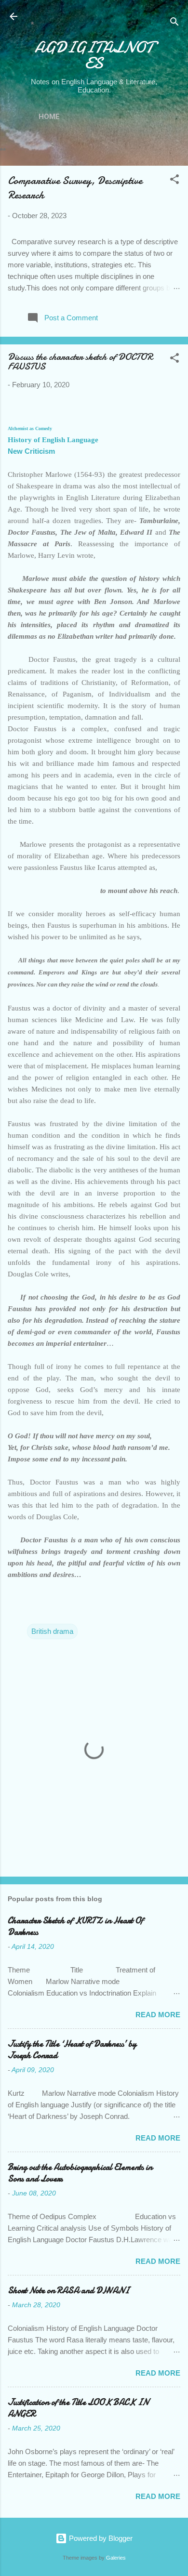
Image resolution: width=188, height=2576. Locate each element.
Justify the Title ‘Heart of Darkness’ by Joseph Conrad (72, 2050)
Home (49, 117)
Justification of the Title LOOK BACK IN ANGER (78, 2408)
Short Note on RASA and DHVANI (68, 2291)
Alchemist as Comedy (30, 428)
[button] (175, 181)
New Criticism (31, 451)
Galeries (116, 2558)
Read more (158, 2015)
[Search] (175, 23)
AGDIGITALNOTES (94, 55)
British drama (52, 1631)
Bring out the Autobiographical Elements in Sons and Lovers (80, 2173)
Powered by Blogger (100, 2538)
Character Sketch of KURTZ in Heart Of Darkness (75, 1926)
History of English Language (53, 440)
